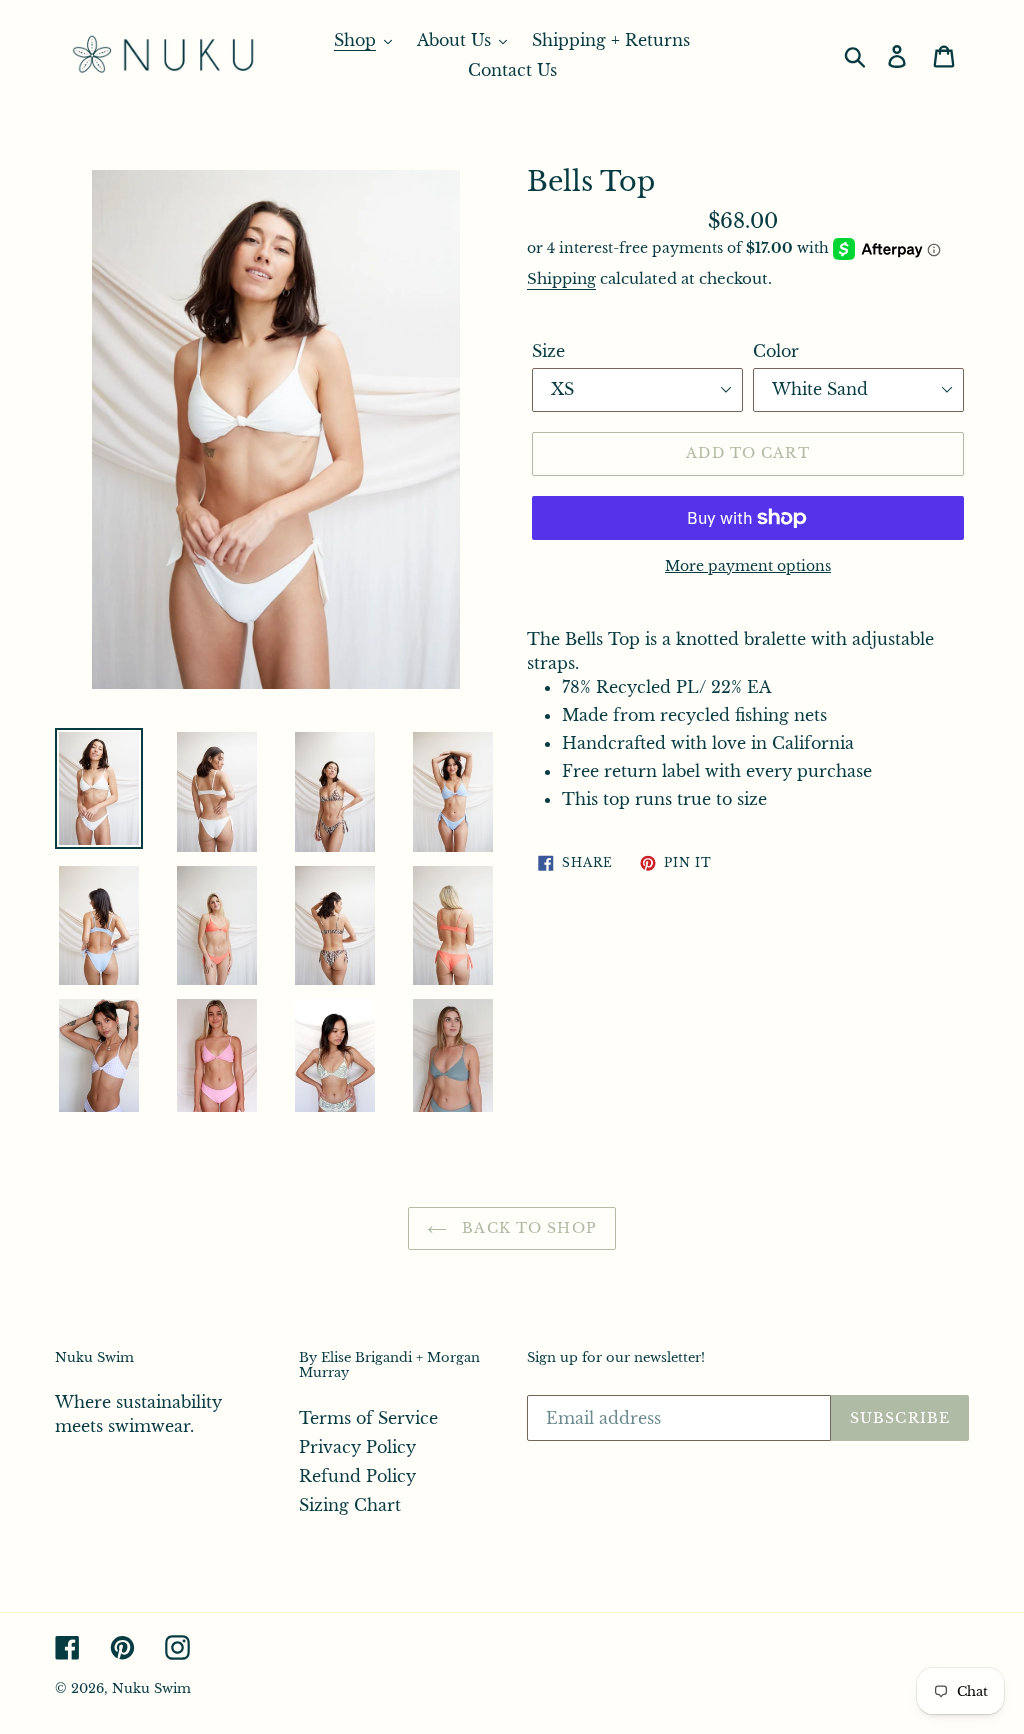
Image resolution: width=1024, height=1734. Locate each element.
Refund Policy (357, 1476)
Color (776, 351)
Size (548, 351)
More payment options (748, 566)
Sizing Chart (350, 1505)
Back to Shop (527, 1228)
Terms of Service (368, 1418)
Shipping (561, 278)
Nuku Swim (151, 1688)
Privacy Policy (357, 1447)
